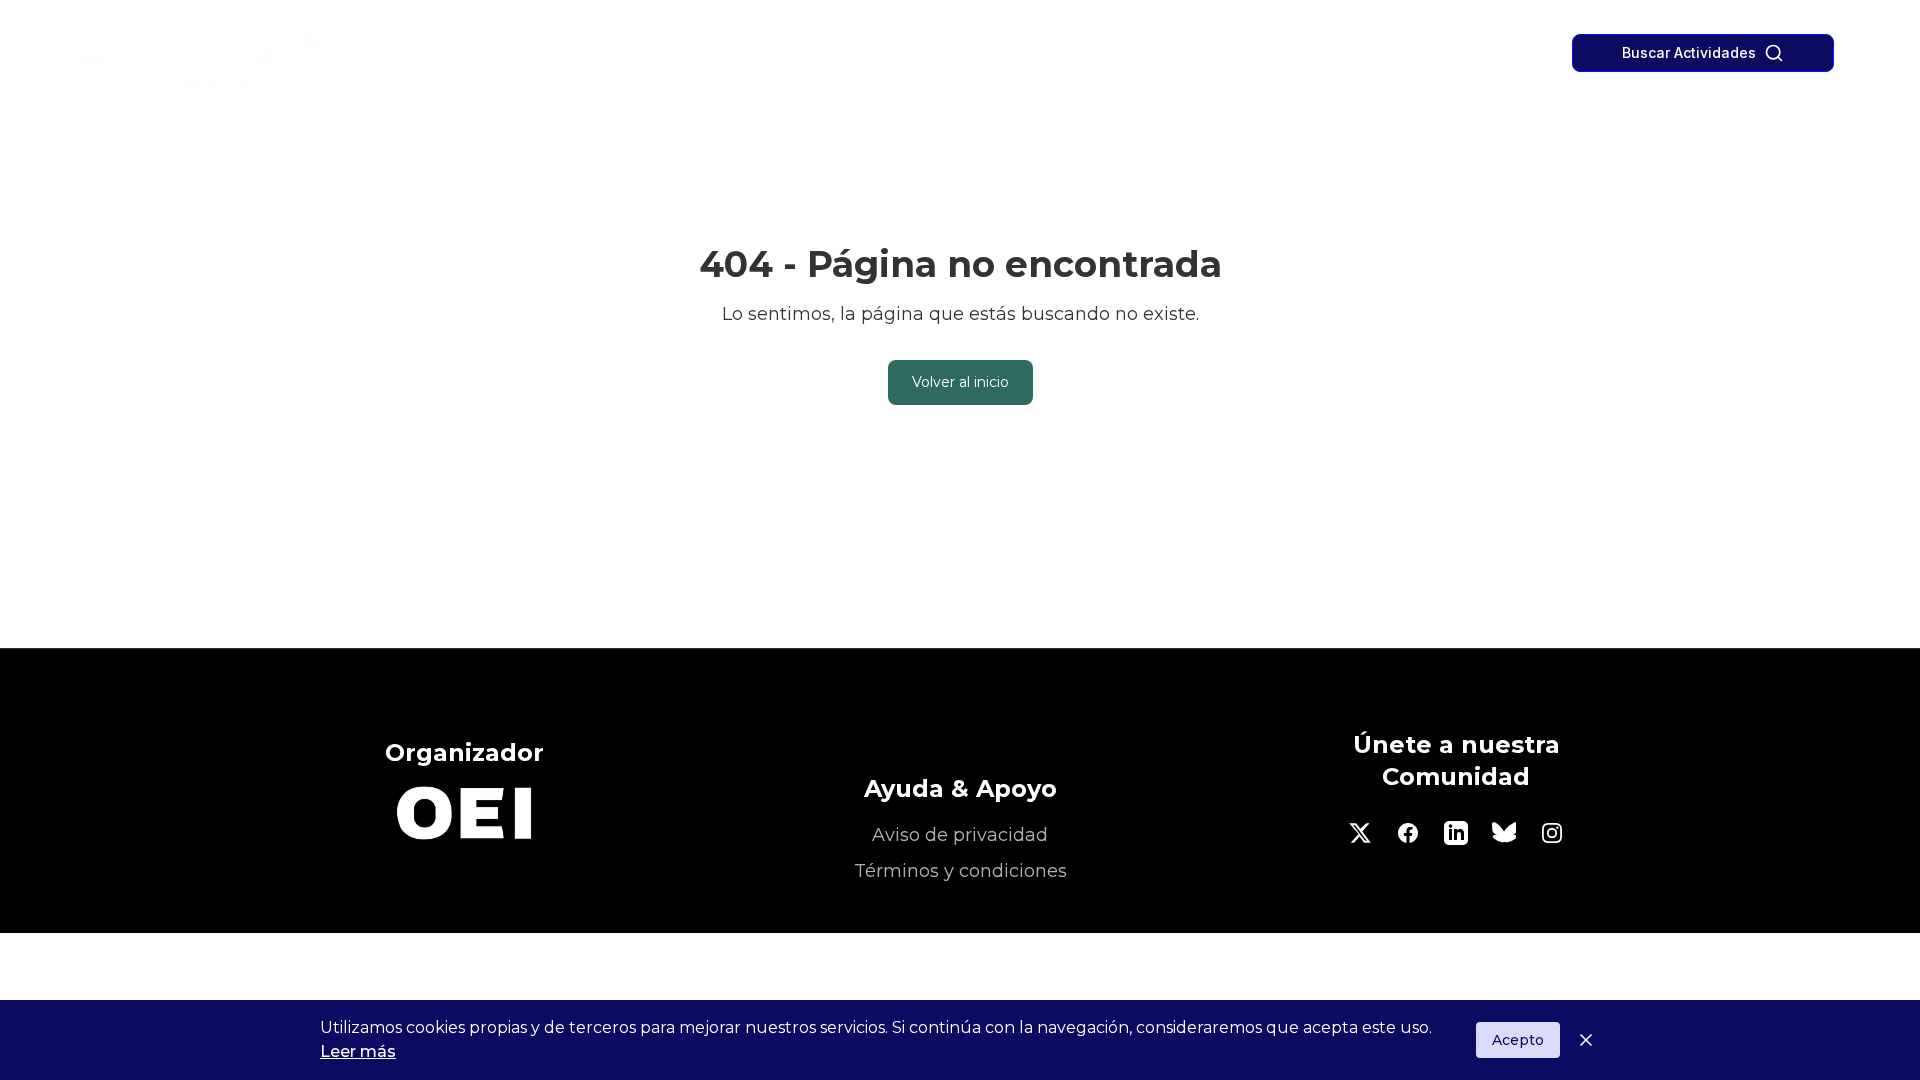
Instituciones (995, 53)
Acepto (1518, 1040)
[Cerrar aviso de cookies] (1586, 1040)
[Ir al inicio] (247, 53)
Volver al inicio (960, 382)
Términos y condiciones (960, 871)
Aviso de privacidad (960, 835)
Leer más (358, 1051)
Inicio (801, 53)
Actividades (885, 53)
